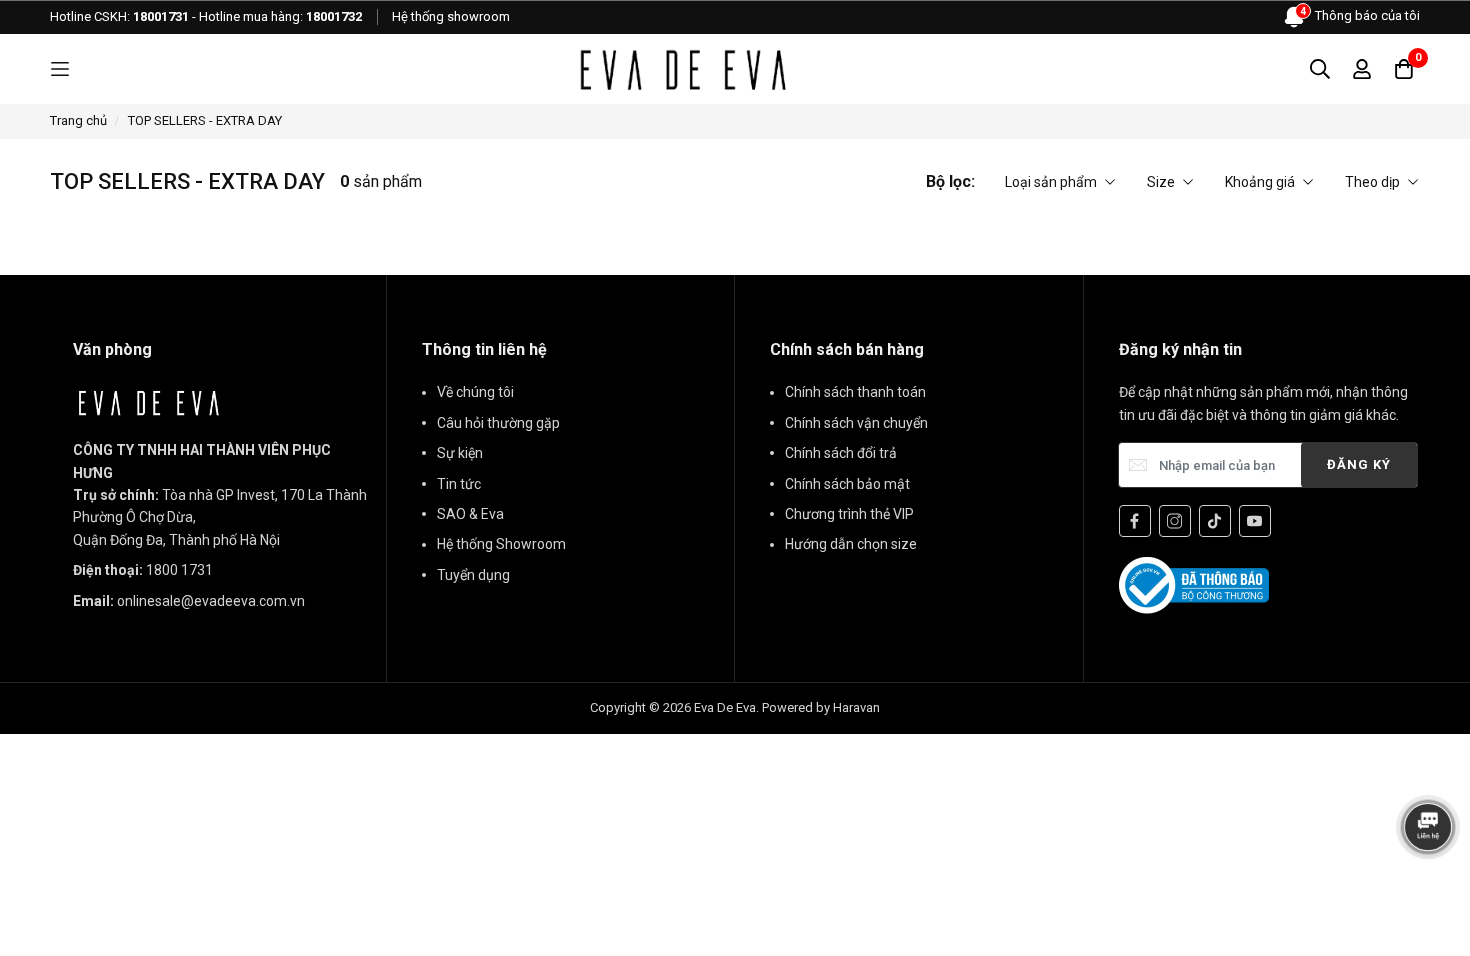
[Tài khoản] (1362, 69)
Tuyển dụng (473, 575)
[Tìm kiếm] (1320, 69)
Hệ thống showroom (451, 16)
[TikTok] (1215, 521)
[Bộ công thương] (1194, 584)
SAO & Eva (470, 514)
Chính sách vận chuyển (856, 423)
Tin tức (459, 484)
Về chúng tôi (475, 392)
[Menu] (60, 69)
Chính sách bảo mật (847, 484)
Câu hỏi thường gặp (498, 423)
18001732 (334, 16)
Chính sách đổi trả (841, 453)
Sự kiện (460, 453)
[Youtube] (1255, 521)
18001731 (161, 16)
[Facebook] (1135, 521)
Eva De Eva (725, 707)
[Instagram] (1175, 521)
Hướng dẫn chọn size (851, 544)
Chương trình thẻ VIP (849, 514)
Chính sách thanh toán (855, 392)
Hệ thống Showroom (501, 544)
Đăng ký (1359, 464)
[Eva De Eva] (682, 69)
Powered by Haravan (821, 707)
